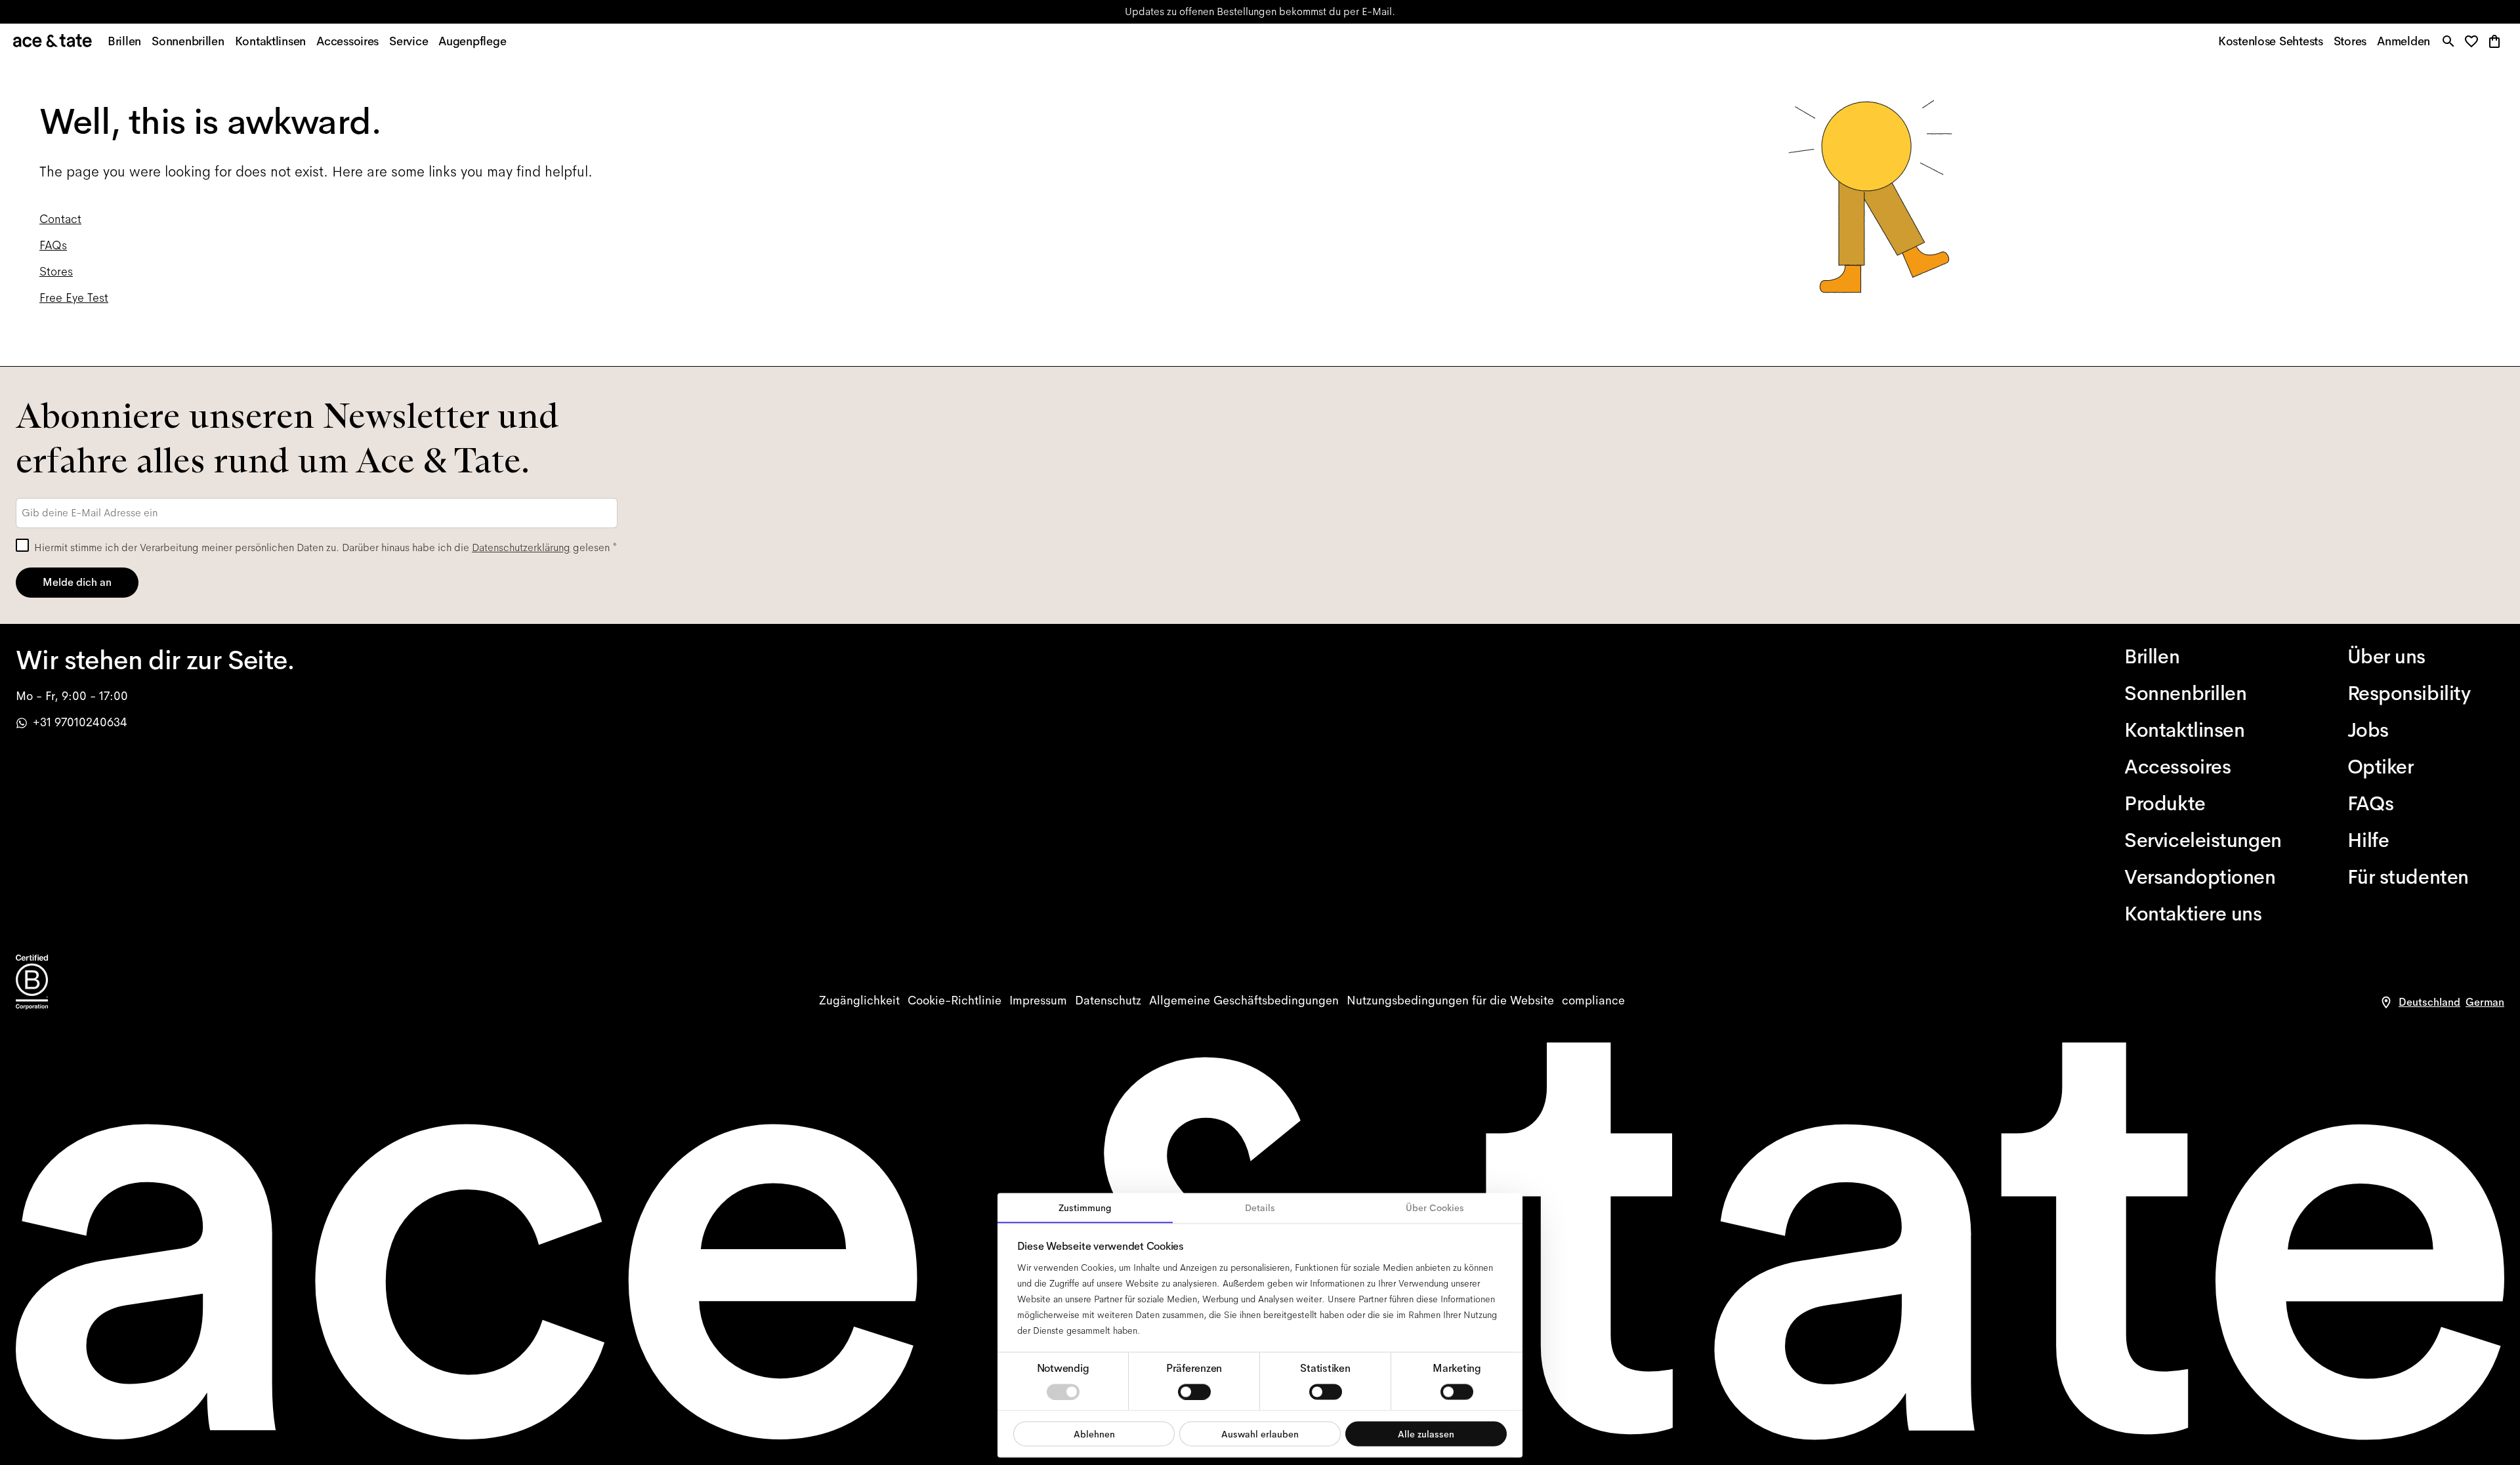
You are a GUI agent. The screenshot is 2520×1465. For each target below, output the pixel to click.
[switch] (1194, 1392)
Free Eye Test (74, 298)
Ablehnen (1094, 1434)
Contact (60, 219)
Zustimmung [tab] (1085, 1208)
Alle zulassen (1426, 1434)
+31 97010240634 (80, 722)
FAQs (53, 245)
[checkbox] (22, 545)
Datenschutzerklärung (521, 547)
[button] (2475, 42)
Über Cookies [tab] (1435, 1208)
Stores (1106, 11)
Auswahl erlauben (1260, 1434)
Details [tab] (1260, 1208)
